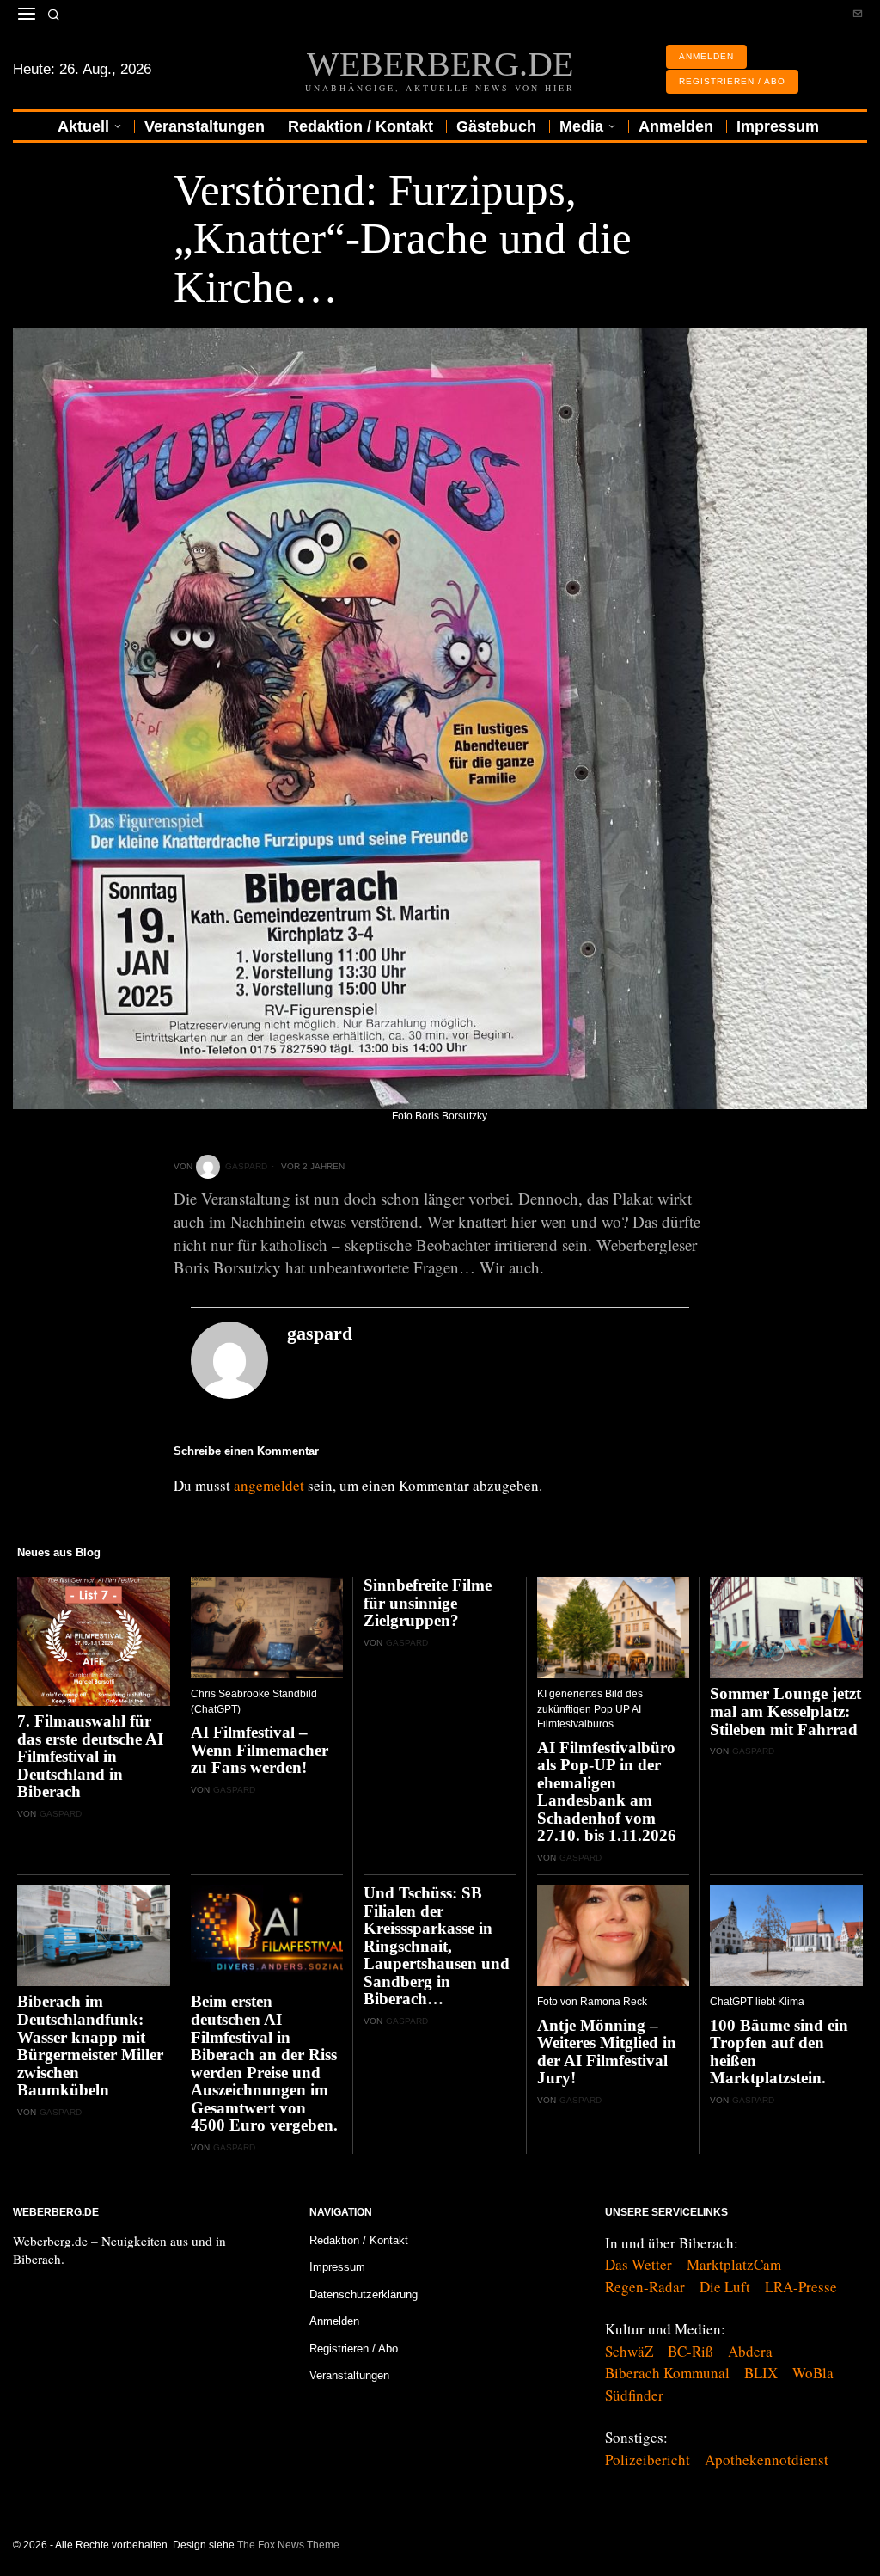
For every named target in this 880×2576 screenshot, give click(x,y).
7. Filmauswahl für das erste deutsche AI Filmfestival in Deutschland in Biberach (90, 1757)
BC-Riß (691, 2351)
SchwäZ (629, 2351)
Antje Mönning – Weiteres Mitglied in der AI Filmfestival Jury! (607, 2052)
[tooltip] (858, 14)
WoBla (813, 2373)
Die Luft (725, 2287)
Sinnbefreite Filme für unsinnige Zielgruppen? (428, 1603)
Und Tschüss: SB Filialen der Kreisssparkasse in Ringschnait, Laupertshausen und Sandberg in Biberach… (437, 1946)
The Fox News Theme (288, 2545)
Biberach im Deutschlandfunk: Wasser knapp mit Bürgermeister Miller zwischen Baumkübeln (90, 2046)
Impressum (337, 2267)
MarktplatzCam (734, 2264)
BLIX (761, 2373)
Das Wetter (639, 2264)
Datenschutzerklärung (364, 2294)
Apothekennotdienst (767, 2459)
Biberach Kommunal (667, 2373)
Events (193, 149)
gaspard (246, 1166)
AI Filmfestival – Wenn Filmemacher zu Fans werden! (260, 1750)
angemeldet (269, 1485)
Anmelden (334, 2321)
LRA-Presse (801, 2287)
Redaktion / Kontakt (359, 2240)
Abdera (750, 2351)
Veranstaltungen (349, 2375)
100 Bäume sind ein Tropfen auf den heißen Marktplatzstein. (779, 2052)
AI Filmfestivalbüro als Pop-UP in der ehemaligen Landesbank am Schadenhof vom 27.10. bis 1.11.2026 (607, 1792)
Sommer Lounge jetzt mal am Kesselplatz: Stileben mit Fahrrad (785, 1711)
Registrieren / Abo (354, 2349)
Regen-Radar (645, 2287)
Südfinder (634, 2395)
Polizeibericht (648, 2459)
